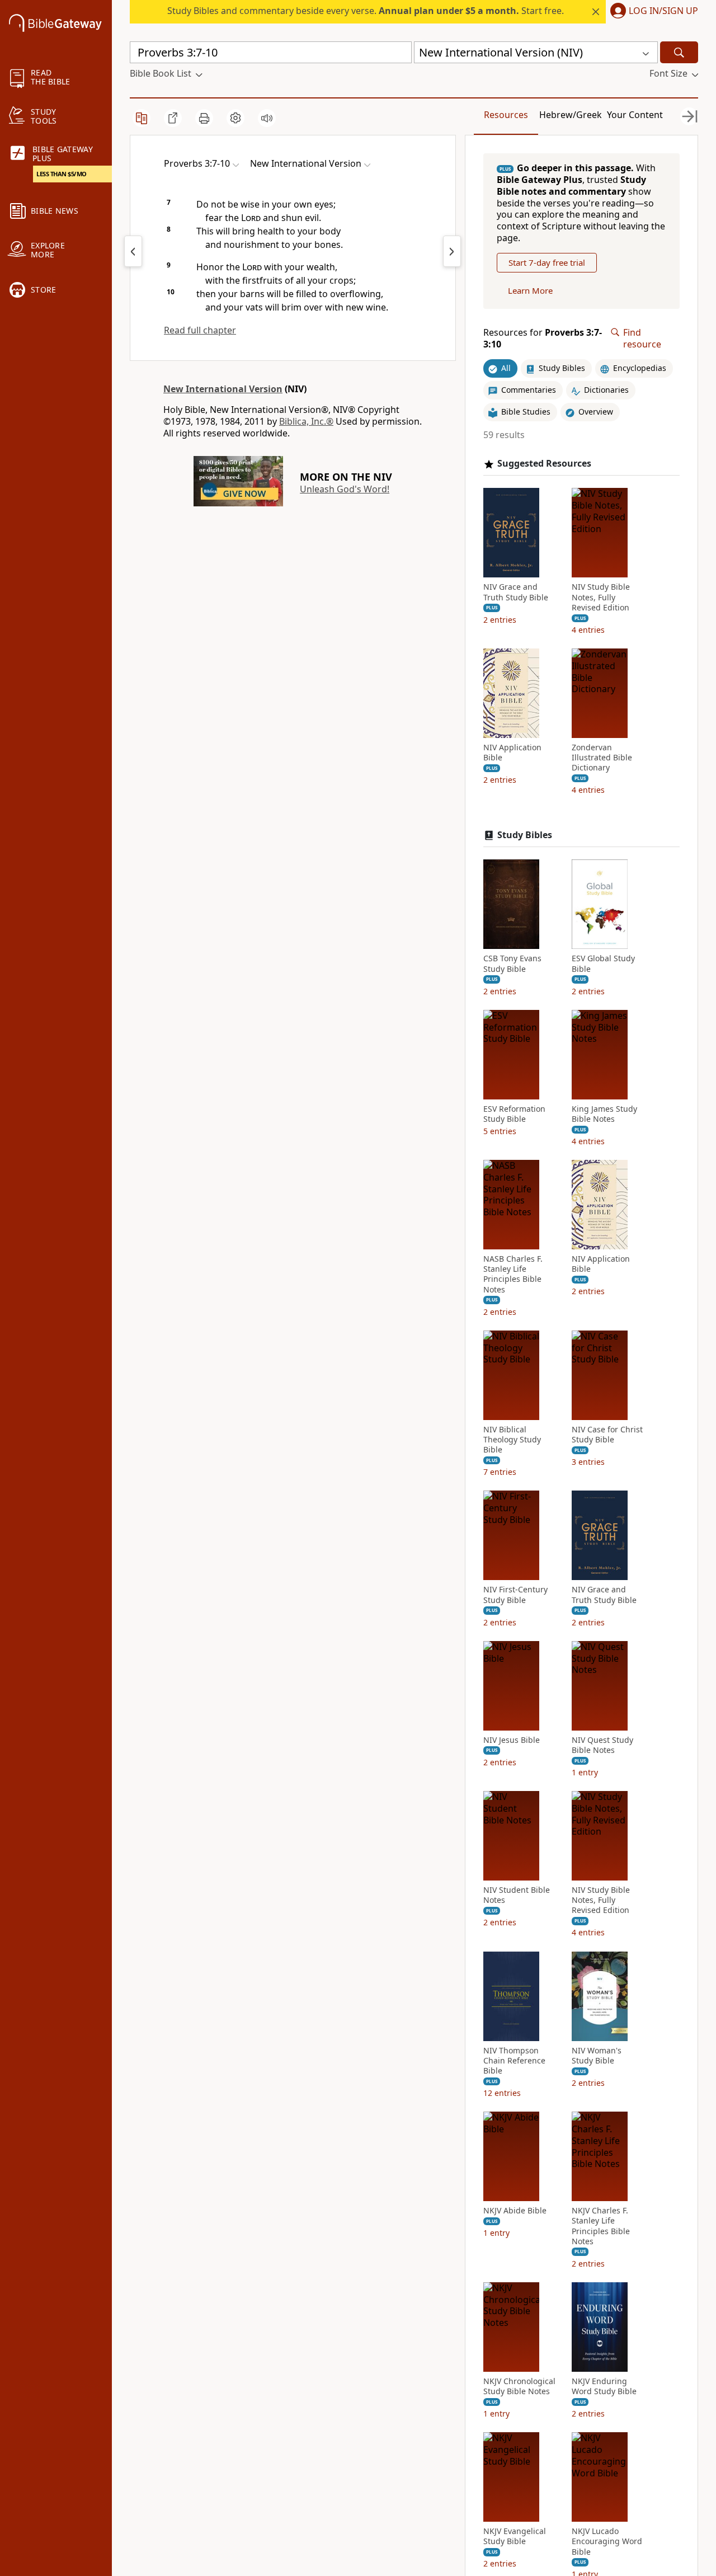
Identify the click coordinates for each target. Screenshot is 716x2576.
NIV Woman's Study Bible (597, 2056)
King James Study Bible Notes (604, 1114)
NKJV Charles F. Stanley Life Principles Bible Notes (601, 2226)
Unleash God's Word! (345, 489)
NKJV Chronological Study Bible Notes (519, 2386)
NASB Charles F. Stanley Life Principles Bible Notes (513, 1274)
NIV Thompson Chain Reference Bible (514, 2061)
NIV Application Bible (512, 753)
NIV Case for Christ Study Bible (607, 1435)
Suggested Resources (544, 464)
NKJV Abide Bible (515, 2211)
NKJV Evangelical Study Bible (515, 2536)
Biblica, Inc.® (306, 421)
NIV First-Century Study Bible (515, 1595)
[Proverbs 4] (452, 251)
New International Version (223, 389)
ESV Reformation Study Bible (514, 1114)
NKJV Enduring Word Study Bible (604, 2386)
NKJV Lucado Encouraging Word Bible (607, 2541)
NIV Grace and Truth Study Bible (516, 592)
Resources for (543, 339)
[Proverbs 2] (133, 251)
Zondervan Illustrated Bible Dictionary (602, 758)
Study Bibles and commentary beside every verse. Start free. (366, 11)
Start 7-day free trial (547, 262)
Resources (506, 115)
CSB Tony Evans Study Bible (512, 963)
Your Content (635, 115)
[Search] (679, 52)
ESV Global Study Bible (603, 963)
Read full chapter (200, 330)
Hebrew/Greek (571, 115)
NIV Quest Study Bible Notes (602, 1745)
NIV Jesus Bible (512, 1740)
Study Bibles (525, 835)
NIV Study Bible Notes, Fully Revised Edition (601, 597)
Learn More (530, 290)
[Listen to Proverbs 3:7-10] (267, 118)
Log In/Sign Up (663, 11)
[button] (652, 12)
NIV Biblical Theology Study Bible (512, 1440)
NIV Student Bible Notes (517, 1895)
